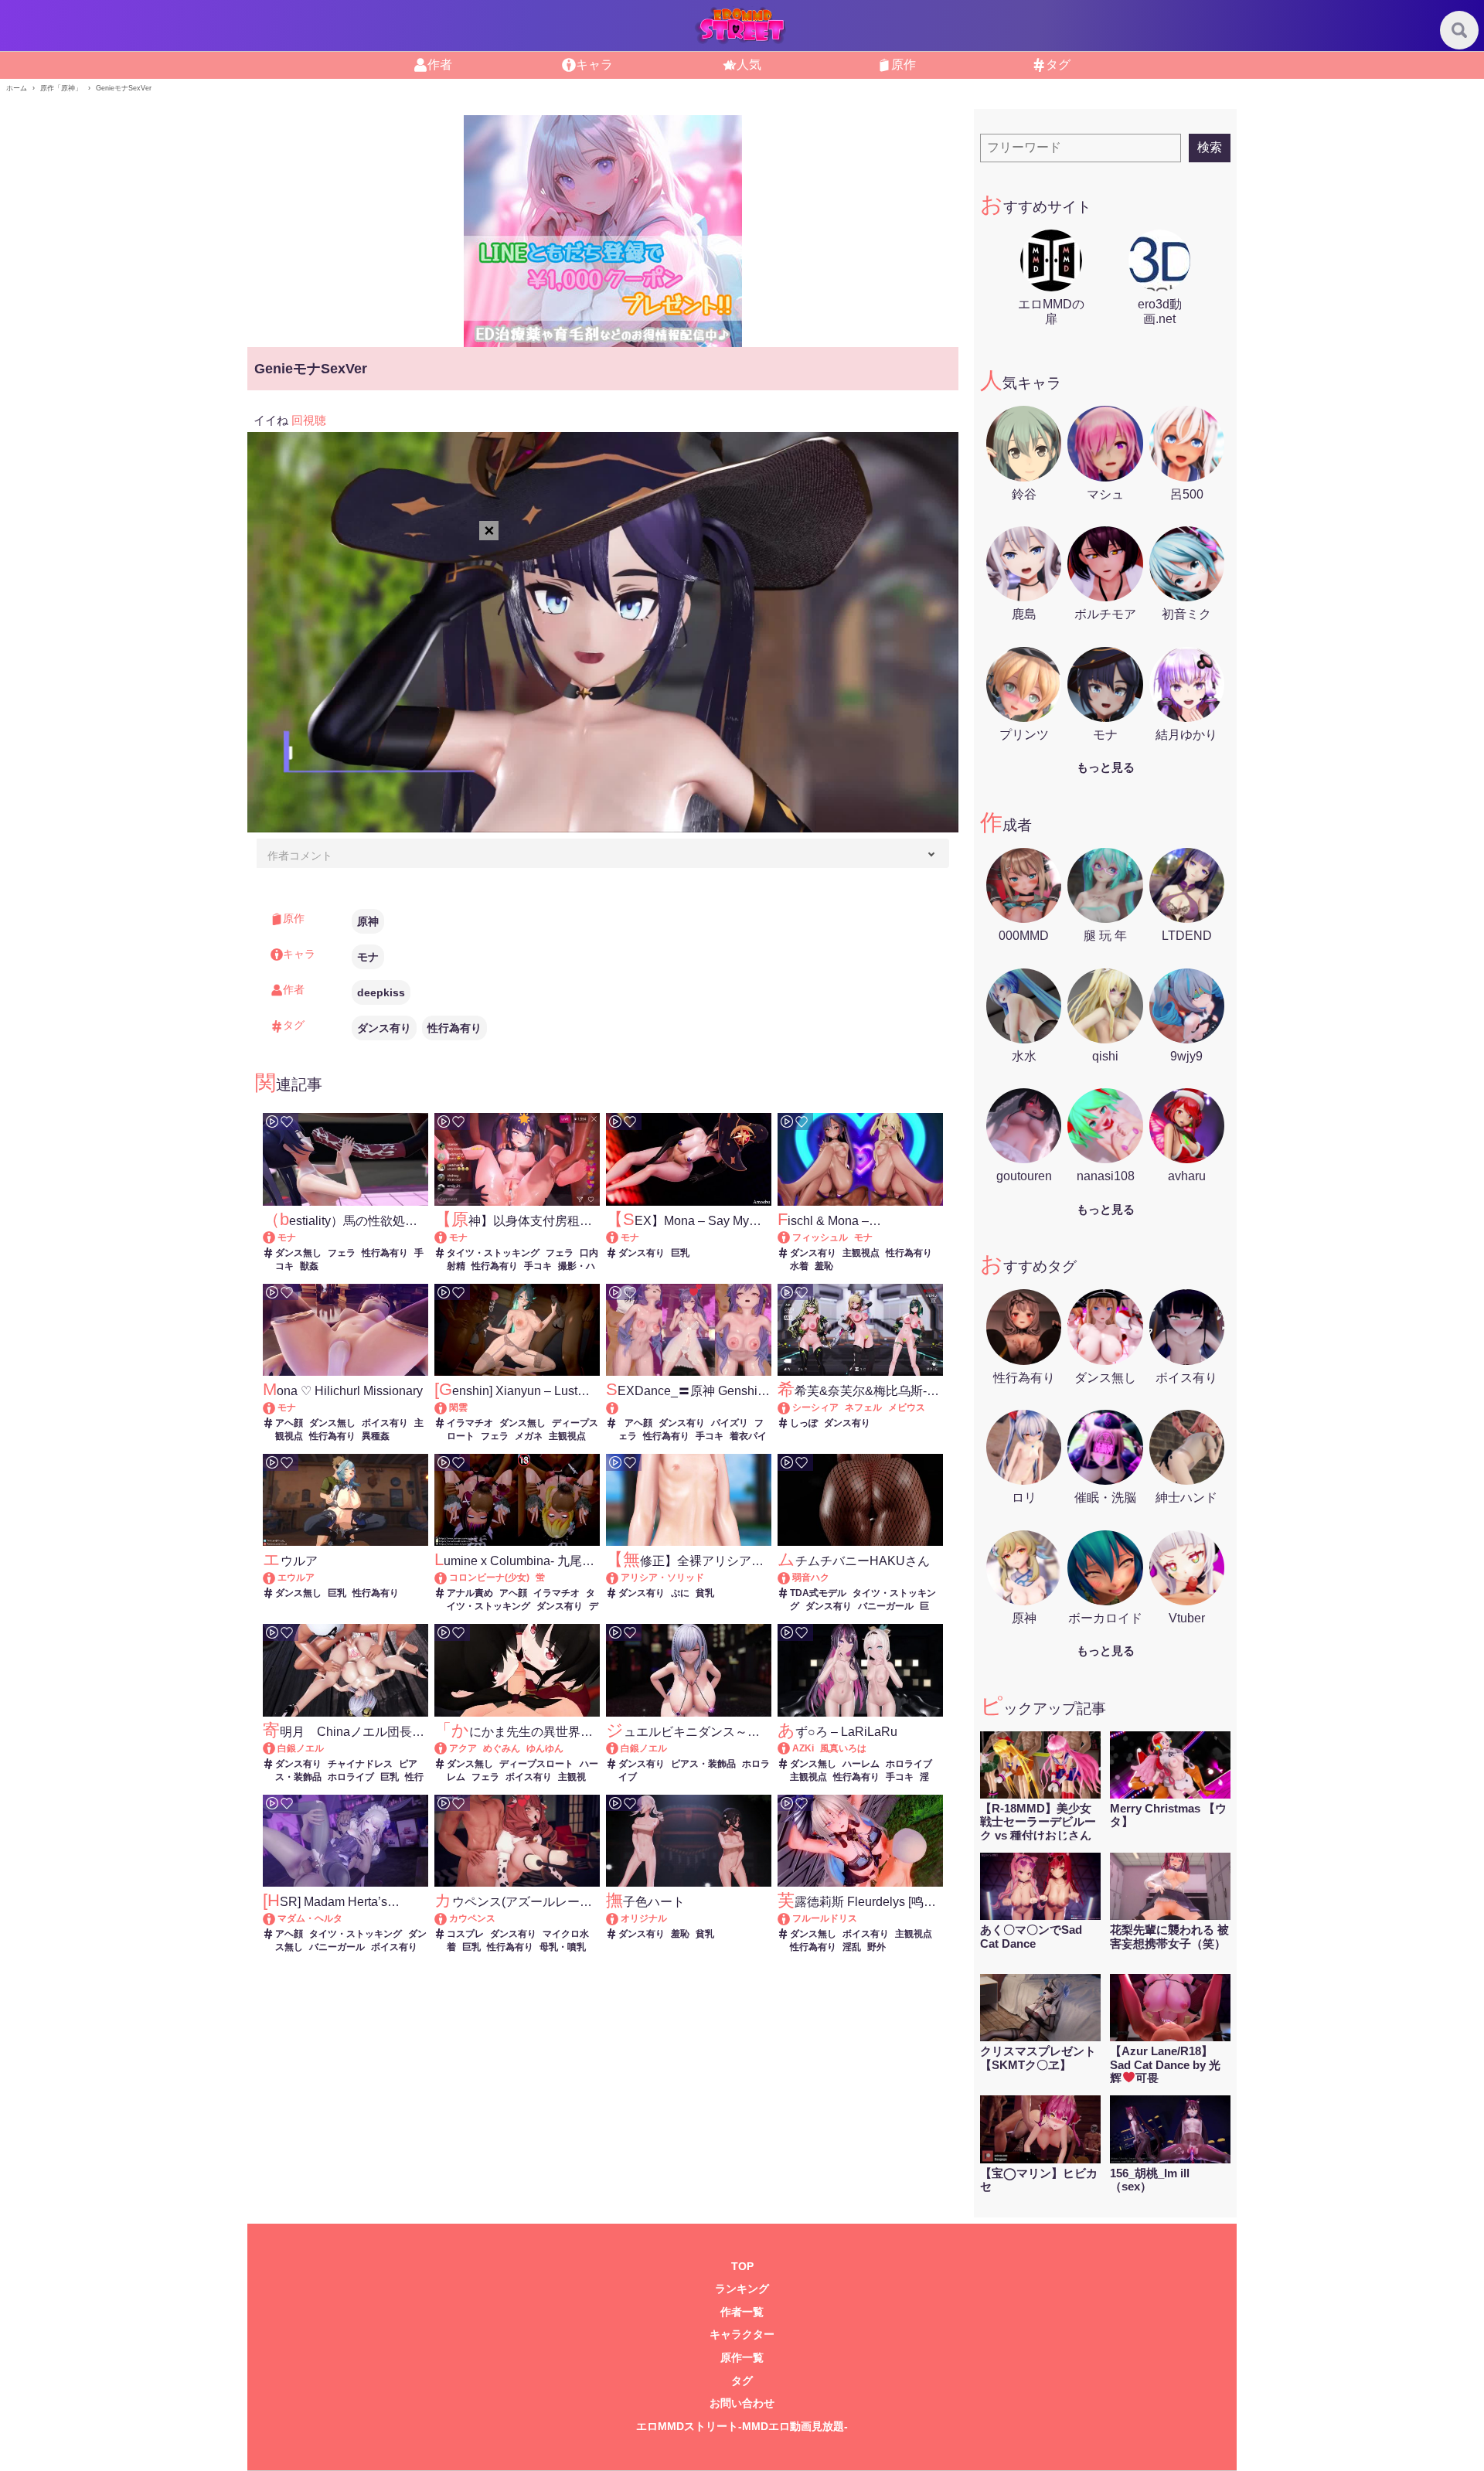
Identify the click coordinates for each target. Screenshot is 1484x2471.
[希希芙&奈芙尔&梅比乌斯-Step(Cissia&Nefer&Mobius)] (791, 1407)
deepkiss (381, 992)
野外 (876, 1947)
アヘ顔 (289, 1423)
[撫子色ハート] (619, 1918)
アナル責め (470, 1593)
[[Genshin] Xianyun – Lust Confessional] (448, 1407)
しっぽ (804, 1423)
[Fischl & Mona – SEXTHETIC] (791, 1237)
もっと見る (1106, 767)
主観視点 (861, 1253)
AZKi (803, 1748)
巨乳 (680, 1253)
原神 (368, 921)
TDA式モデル (818, 1593)
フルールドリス (825, 1918)
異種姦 (376, 1436)
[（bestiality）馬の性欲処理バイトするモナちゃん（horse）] (276, 1237)
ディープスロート (536, 1764)
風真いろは (843, 1748)
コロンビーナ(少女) (489, 1578)
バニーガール (886, 1606)
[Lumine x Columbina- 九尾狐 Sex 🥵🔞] (448, 1578)
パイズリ (730, 1423)
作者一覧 (742, 2312)
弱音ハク (811, 1578)
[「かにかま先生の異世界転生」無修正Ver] (448, 1748)
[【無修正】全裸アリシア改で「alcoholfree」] (619, 1578)
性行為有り (454, 1028)
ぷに (680, 1593)
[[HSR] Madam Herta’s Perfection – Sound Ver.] (276, 1918)
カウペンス (472, 1918)
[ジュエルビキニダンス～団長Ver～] (619, 1748)
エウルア (296, 1578)
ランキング (742, 2289)
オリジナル (644, 1918)
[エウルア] (276, 1578)
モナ (368, 957)
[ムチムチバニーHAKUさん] (791, 1578)
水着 (799, 1266)
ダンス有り (384, 1028)
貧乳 (705, 1593)
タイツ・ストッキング (493, 1253)
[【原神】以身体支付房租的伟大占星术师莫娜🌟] (448, 1237)
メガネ (529, 1436)
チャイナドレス (360, 1764)
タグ (742, 2381)
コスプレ (465, 1934)
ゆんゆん (545, 1748)
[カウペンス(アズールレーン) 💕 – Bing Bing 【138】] (448, 1918)
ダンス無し (298, 1253)
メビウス (907, 1407)
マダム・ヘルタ (310, 1918)
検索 (1210, 147)
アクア (463, 1748)
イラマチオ (470, 1423)
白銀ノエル (301, 1748)
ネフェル (863, 1407)
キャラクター (742, 2335)
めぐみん (502, 1748)
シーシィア (815, 1407)
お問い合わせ (742, 2403)
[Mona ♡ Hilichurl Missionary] (276, 1407)
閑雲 (458, 1407)
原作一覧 (742, 2358)
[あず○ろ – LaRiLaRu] (791, 1748)
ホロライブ (351, 1777)
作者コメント (300, 856)
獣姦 (309, 1266)
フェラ (342, 1253)
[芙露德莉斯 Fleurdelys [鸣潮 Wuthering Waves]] (791, 1918)
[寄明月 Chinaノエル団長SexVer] (276, 1748)
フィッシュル (820, 1237)
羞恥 (824, 1266)
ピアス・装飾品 (703, 1764)
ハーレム (861, 1764)
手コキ (538, 1266)
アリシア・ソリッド (662, 1578)
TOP (742, 2267)
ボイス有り (385, 1423)
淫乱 (852, 1947)
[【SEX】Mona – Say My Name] (619, 1237)
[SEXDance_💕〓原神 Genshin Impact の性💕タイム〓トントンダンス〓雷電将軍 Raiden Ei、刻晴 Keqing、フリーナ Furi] (688, 1408)
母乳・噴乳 (563, 1947)
